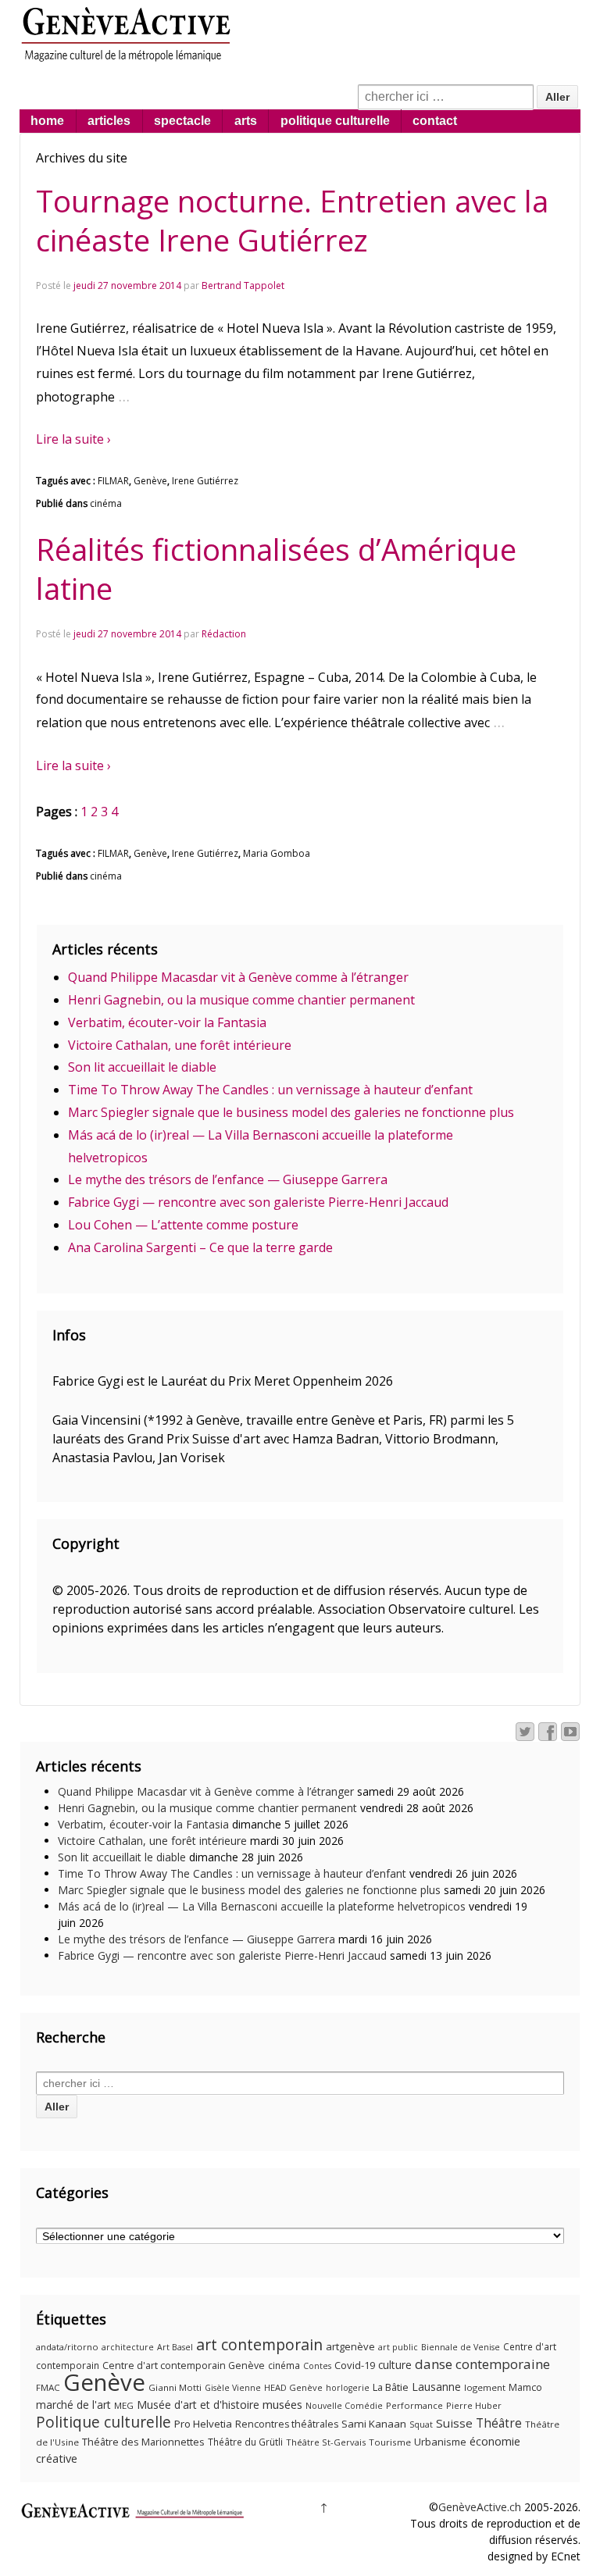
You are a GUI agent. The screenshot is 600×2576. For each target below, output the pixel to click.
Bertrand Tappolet (243, 285)
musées (282, 2404)
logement (485, 2387)
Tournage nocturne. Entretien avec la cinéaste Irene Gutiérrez (292, 220)
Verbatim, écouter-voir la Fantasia (167, 1022)
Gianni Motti (175, 2387)
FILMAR (113, 481)
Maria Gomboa (277, 853)
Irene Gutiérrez (205, 481)
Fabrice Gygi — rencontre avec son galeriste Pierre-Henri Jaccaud (258, 1202)
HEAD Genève (293, 2387)
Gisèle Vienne (233, 2388)
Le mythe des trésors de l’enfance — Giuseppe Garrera (228, 1179)
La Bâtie (391, 2387)
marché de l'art (73, 2405)
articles (109, 121)
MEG (124, 2405)
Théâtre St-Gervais (326, 2442)
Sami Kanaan (374, 2424)
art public (398, 2347)
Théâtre (499, 2423)
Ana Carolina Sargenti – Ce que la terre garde (200, 1247)
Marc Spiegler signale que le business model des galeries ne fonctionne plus (291, 1112)
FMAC (48, 2387)
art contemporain (259, 2344)
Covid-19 (355, 2365)
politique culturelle (335, 121)
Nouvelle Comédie (344, 2406)
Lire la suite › (73, 439)
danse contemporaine (482, 2364)
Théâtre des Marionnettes (143, 2442)
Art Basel (175, 2347)
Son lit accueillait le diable (142, 1067)
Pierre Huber (474, 2405)
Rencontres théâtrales (287, 2424)
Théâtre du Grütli (245, 2442)
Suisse (454, 2423)
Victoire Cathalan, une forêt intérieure (180, 1045)
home (47, 121)
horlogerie (348, 2388)
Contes (317, 2366)
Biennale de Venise (461, 2347)
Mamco (525, 2387)
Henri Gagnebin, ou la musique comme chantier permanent (241, 1000)
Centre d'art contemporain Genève (184, 2365)
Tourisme (390, 2442)
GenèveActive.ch (480, 2507)
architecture (128, 2347)
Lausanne (436, 2387)
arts (246, 121)
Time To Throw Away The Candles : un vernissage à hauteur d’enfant (270, 1090)
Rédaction (224, 634)
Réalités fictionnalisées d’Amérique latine (276, 569)
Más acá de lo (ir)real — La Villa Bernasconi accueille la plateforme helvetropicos (262, 1906)
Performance (414, 2405)
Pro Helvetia (203, 2424)
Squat (421, 2424)
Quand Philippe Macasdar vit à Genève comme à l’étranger (238, 977)
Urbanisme (440, 2442)
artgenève (350, 2346)
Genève (150, 481)
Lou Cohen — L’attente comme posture (183, 1225)
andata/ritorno (67, 2347)
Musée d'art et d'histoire (198, 2405)
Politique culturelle (104, 2422)
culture (395, 2365)
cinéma (106, 503)
